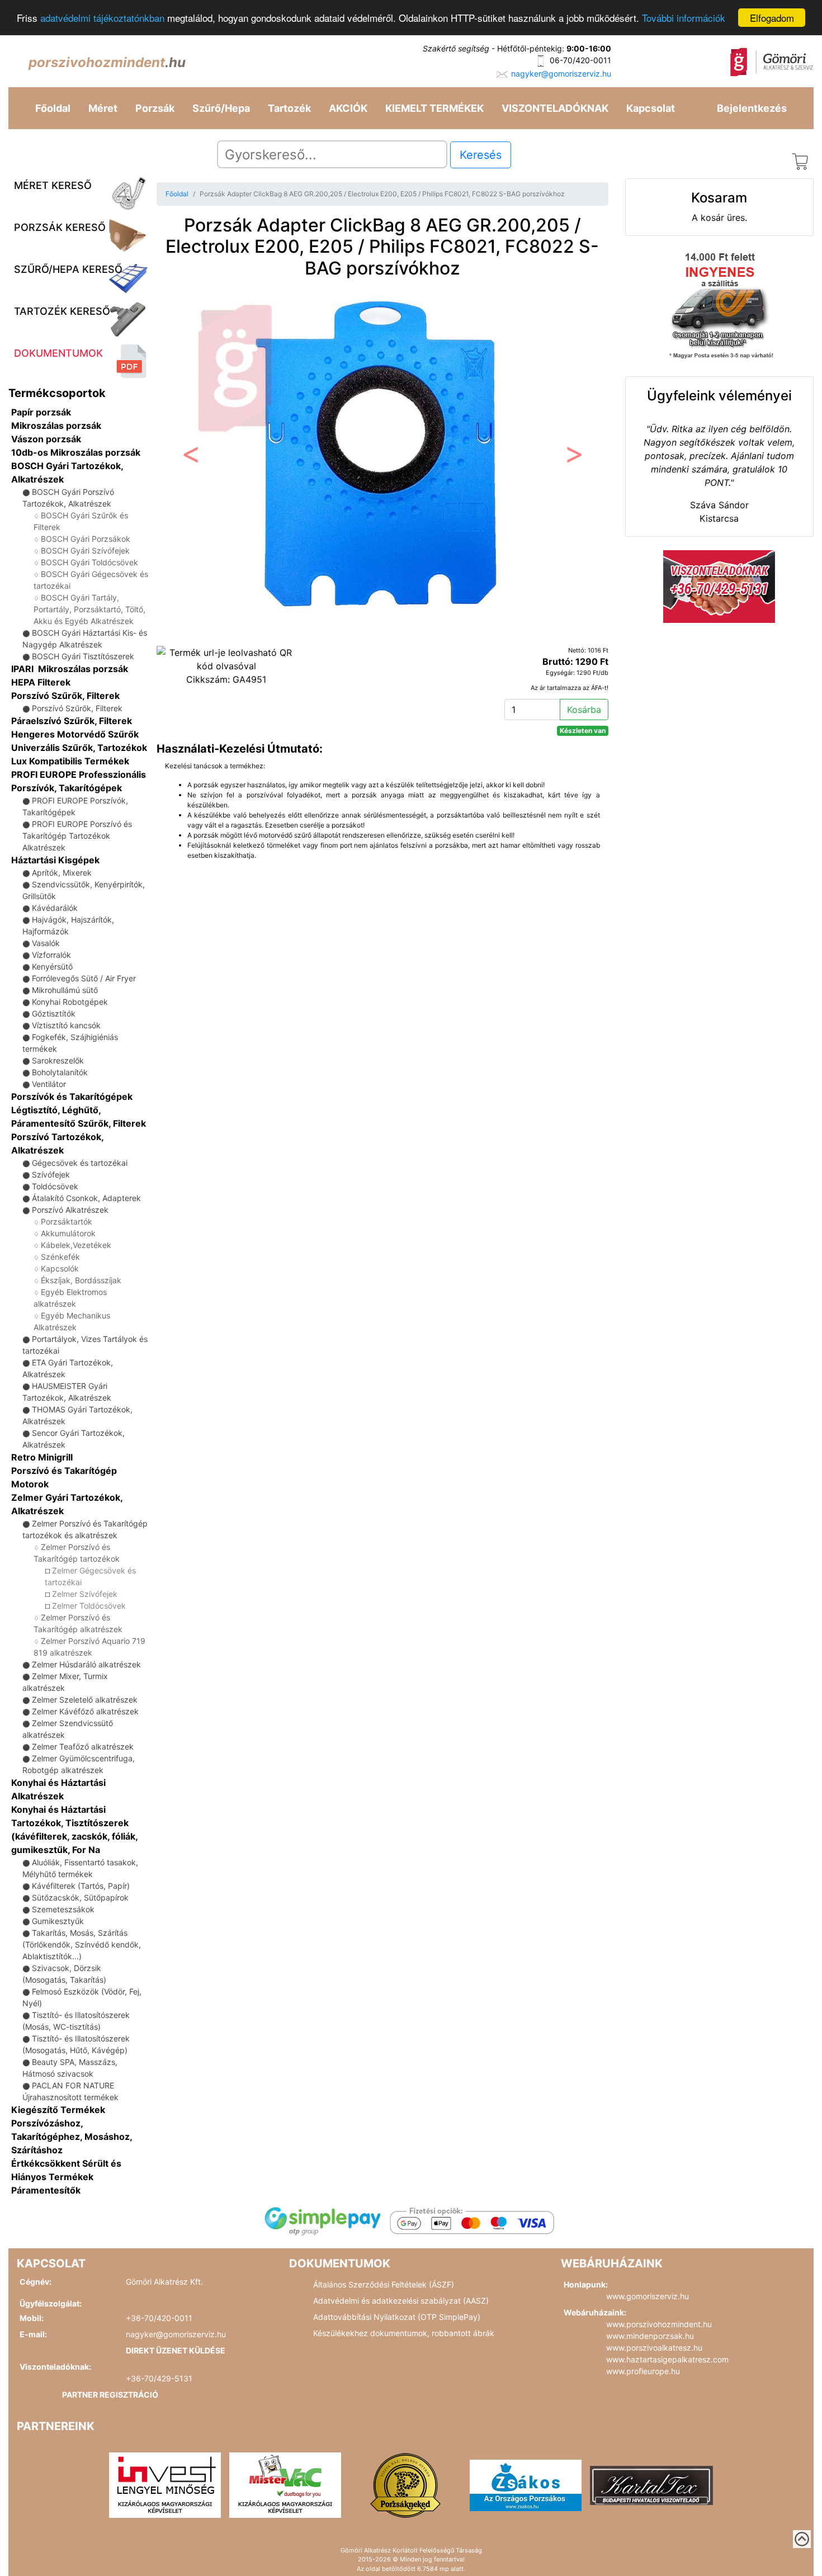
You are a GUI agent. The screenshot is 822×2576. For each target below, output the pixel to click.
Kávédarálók (55, 908)
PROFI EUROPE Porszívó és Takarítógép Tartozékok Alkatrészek (77, 836)
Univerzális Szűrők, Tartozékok (79, 748)
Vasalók (46, 943)
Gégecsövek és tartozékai (80, 1163)
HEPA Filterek (41, 682)
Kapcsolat (651, 108)
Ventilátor (49, 1084)
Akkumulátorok (68, 1233)
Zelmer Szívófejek (85, 1594)
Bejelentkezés (752, 108)
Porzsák (155, 108)
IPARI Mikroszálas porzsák (70, 669)
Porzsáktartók (67, 1221)
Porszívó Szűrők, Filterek (65, 696)
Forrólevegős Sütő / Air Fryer (84, 978)
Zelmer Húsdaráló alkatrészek (86, 1664)
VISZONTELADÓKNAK (555, 108)
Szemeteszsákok (63, 1909)
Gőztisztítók (54, 1013)
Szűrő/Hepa (221, 108)
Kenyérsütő (52, 966)
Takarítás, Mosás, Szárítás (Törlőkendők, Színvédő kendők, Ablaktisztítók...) (82, 1944)
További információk (684, 18)
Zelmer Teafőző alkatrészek (83, 1747)
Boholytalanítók (60, 1072)
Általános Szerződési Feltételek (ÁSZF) (384, 2284)
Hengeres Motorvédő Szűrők (75, 734)
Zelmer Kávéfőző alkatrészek (85, 1711)
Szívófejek (51, 1174)
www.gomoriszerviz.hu (648, 2296)
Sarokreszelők (58, 1060)
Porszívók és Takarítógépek (72, 1096)
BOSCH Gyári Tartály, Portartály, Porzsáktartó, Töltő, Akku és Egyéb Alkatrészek (89, 609)
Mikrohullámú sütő (65, 990)
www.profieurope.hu (643, 2371)
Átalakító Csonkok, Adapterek (86, 1198)
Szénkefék (60, 1257)
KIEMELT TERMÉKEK (434, 108)
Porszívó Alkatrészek (70, 1210)
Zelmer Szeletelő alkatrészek (85, 1700)
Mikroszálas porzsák (56, 426)
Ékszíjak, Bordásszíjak (81, 1280)
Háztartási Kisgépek (55, 860)
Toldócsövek (55, 1186)
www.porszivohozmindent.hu (659, 2324)
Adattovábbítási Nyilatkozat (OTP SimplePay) (397, 2317)
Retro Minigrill (42, 1457)
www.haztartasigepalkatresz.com (667, 2359)
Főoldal (53, 108)
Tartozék (289, 108)
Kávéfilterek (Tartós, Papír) (81, 1886)
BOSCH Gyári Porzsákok (86, 539)
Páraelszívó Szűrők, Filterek (72, 721)
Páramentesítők (46, 2190)
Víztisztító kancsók (66, 1025)
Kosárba (584, 710)
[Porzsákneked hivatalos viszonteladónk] (405, 2484)
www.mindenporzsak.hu (650, 2336)
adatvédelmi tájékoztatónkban (102, 18)
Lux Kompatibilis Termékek (70, 761)
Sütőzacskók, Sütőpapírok (80, 1897)
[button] (190, 457)
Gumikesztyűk (58, 1921)
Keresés (481, 155)
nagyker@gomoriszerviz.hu (561, 74)
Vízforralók (51, 955)
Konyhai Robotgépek (70, 1002)
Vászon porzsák (46, 439)
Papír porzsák (41, 412)
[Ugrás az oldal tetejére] (802, 2539)
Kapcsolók (60, 1268)
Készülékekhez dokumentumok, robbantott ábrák (404, 2333)
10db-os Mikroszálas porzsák (76, 452)
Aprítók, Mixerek (62, 873)
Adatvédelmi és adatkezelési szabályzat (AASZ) (401, 2301)
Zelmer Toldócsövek (89, 1606)
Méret (103, 108)
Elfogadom (772, 18)
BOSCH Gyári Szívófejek (85, 550)
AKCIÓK (348, 108)
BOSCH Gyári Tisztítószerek (83, 656)
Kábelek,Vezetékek (76, 1245)
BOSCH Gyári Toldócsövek (89, 562)
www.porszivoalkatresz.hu (654, 2348)
